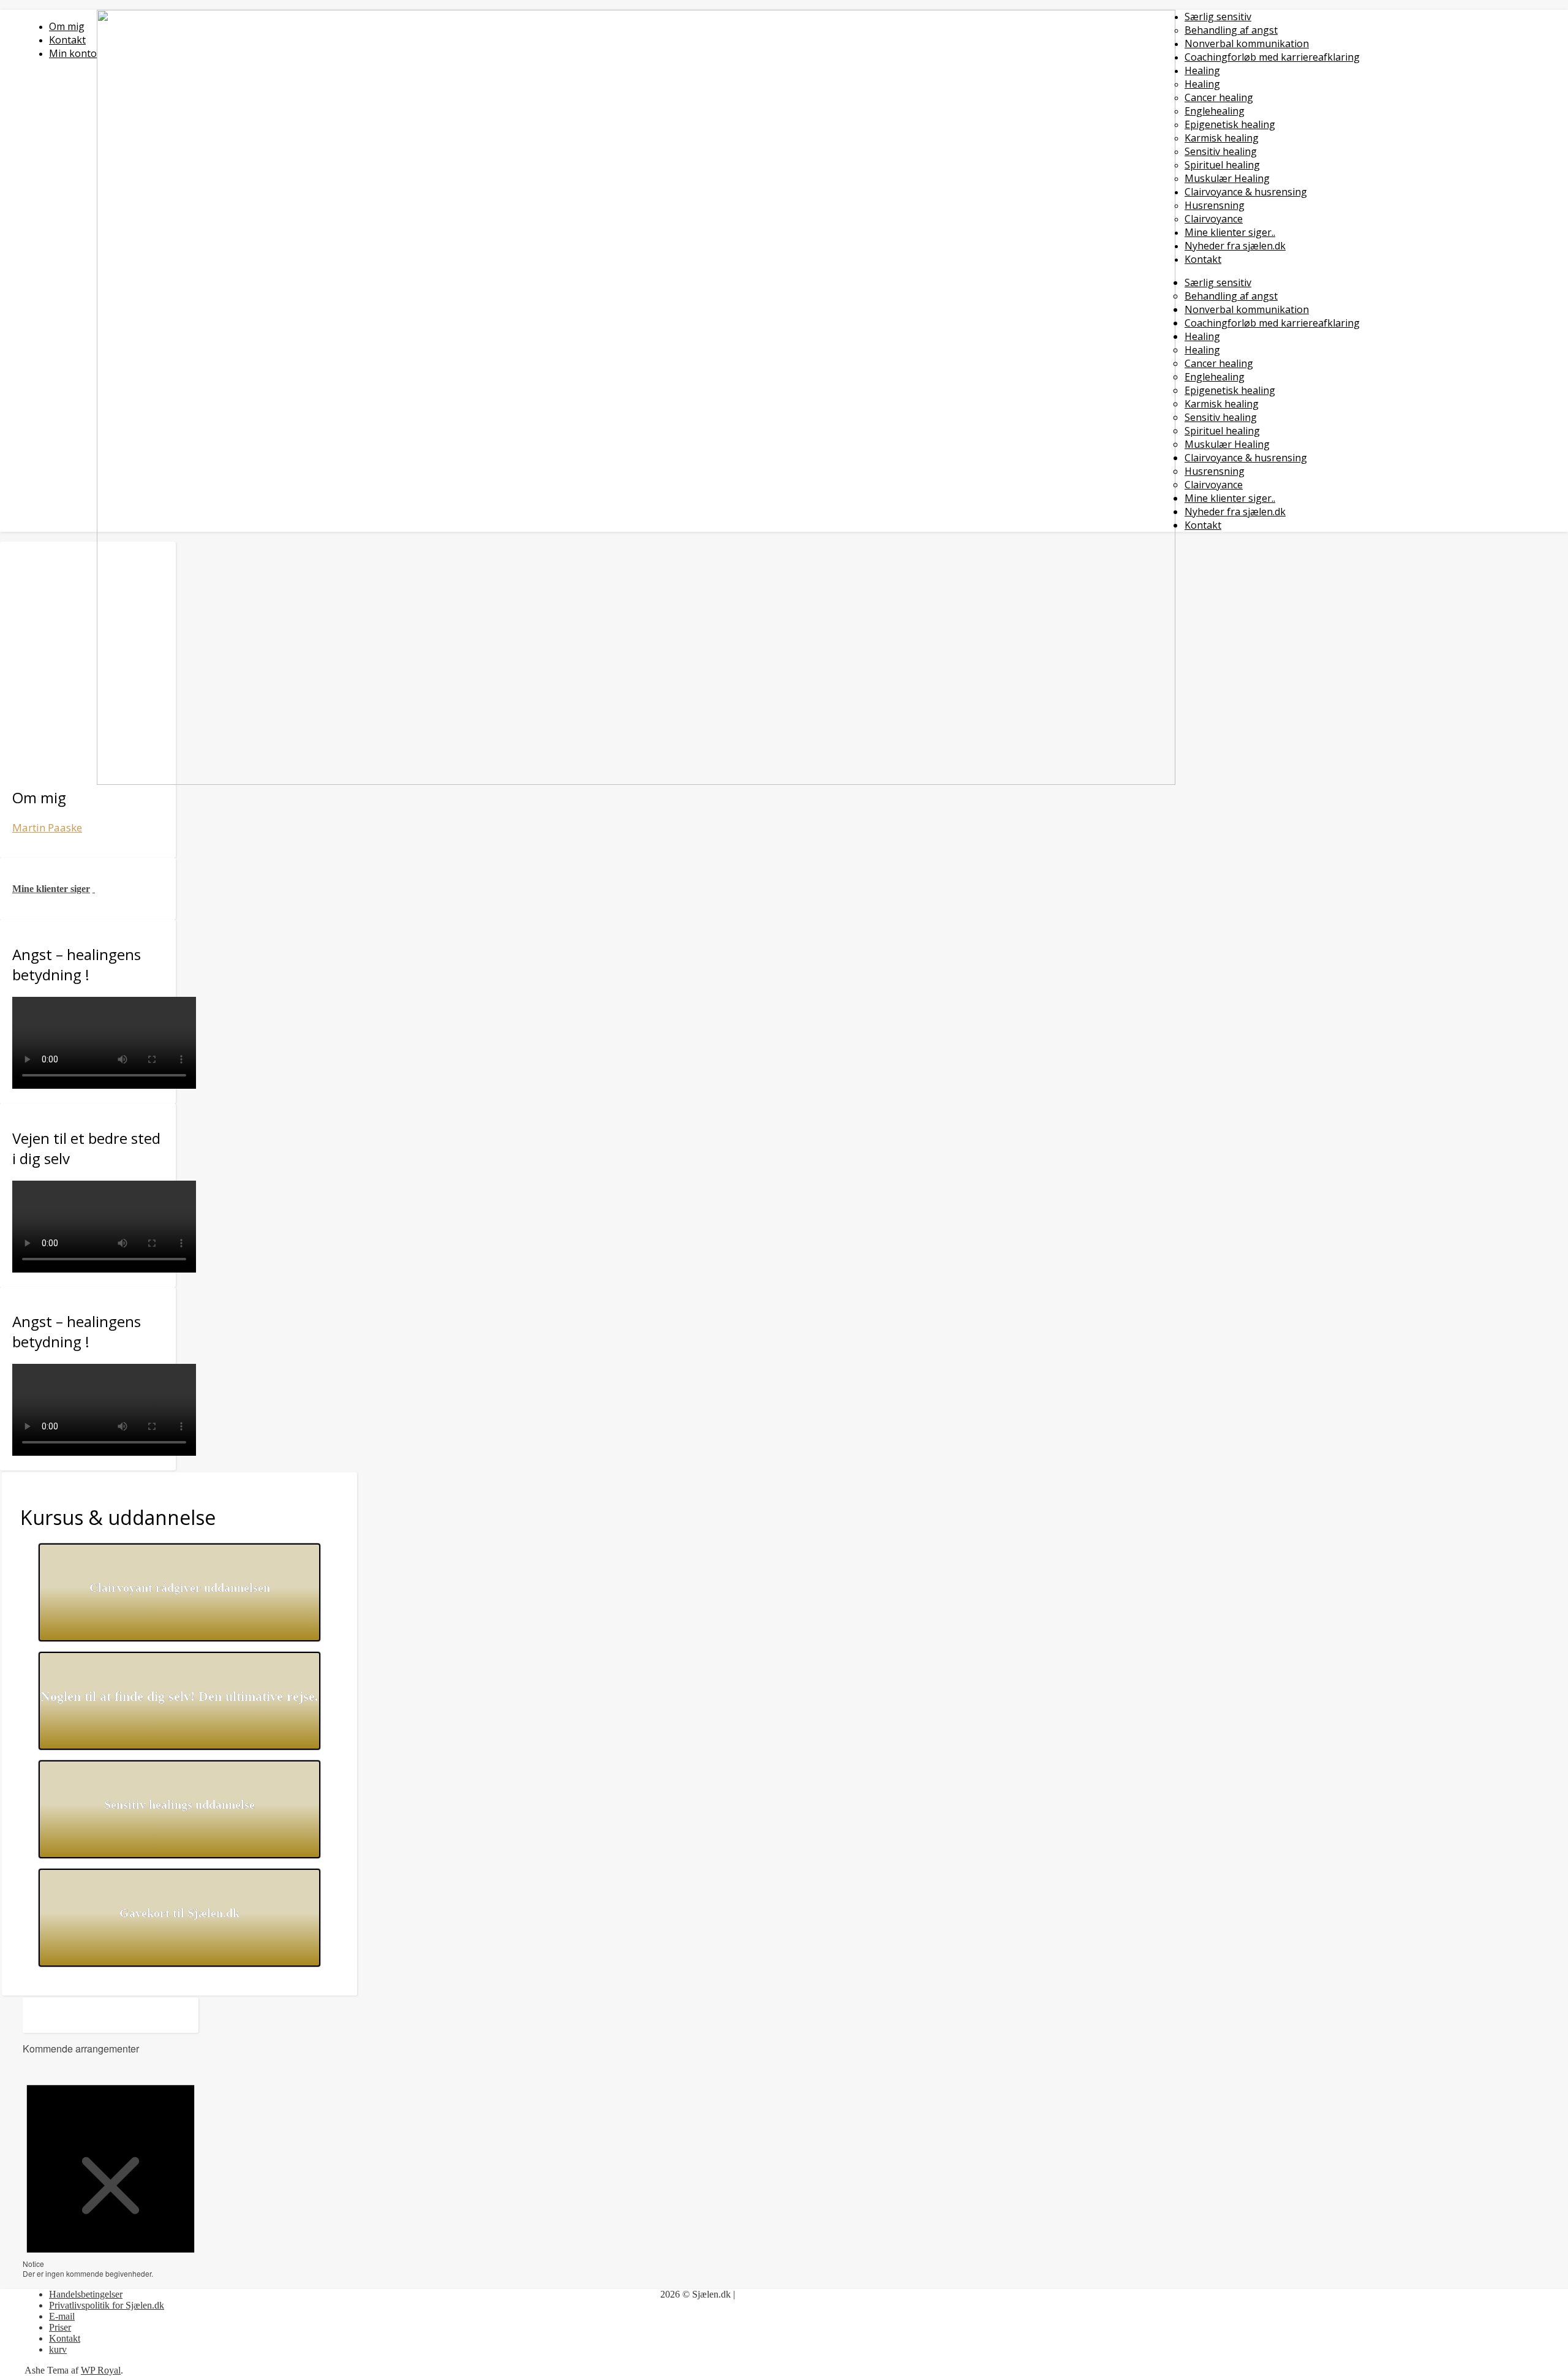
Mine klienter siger (51, 889)
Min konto (73, 53)
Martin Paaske (47, 827)
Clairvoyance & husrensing (1246, 192)
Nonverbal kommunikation (1247, 44)
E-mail (62, 2316)
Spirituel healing (1222, 165)
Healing (1202, 70)
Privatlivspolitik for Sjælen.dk (107, 2305)
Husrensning (1215, 205)
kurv (58, 2349)
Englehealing (1215, 111)
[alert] (111, 2172)
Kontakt (1203, 259)
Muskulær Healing (1227, 178)
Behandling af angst (1231, 30)
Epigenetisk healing (1230, 124)
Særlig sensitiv (1218, 17)
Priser (60, 2327)
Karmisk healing (1222, 138)
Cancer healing (1219, 97)
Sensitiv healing (1221, 151)
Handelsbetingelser (86, 2294)
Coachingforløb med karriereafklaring (1272, 57)
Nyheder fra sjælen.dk (1235, 246)
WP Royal (101, 2370)
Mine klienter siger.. (1230, 232)
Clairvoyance (1214, 219)
